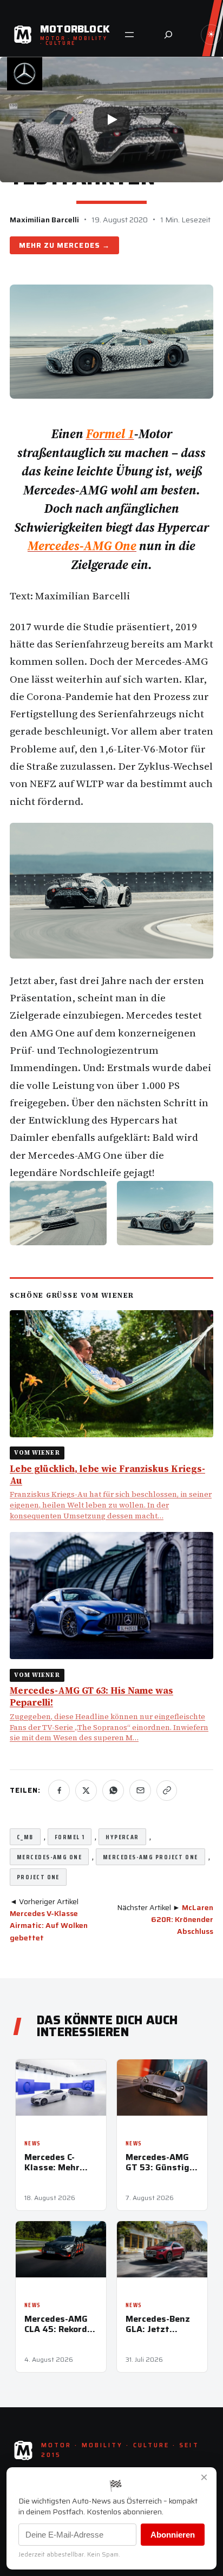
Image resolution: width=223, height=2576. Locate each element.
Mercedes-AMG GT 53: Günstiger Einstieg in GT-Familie (162, 2162)
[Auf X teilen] (86, 1791)
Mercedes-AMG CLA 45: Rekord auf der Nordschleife (56, 2324)
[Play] (111, 120)
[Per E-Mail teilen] (140, 1791)
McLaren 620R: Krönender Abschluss (182, 1920)
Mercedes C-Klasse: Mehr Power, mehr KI (56, 2162)
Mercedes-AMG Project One (150, 1857)
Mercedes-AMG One (49, 1857)
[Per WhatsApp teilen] (113, 1791)
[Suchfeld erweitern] (168, 35)
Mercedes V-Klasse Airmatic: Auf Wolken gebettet (49, 1926)
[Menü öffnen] (129, 35)
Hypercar (122, 1837)
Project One (38, 1877)
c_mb (25, 1837)
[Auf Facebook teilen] (59, 1791)
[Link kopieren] (167, 1791)
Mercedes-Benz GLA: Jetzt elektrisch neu (158, 2324)
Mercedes (78, 245)
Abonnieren (173, 2535)
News (32, 2144)
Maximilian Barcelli (44, 220)
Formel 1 (70, 1837)
